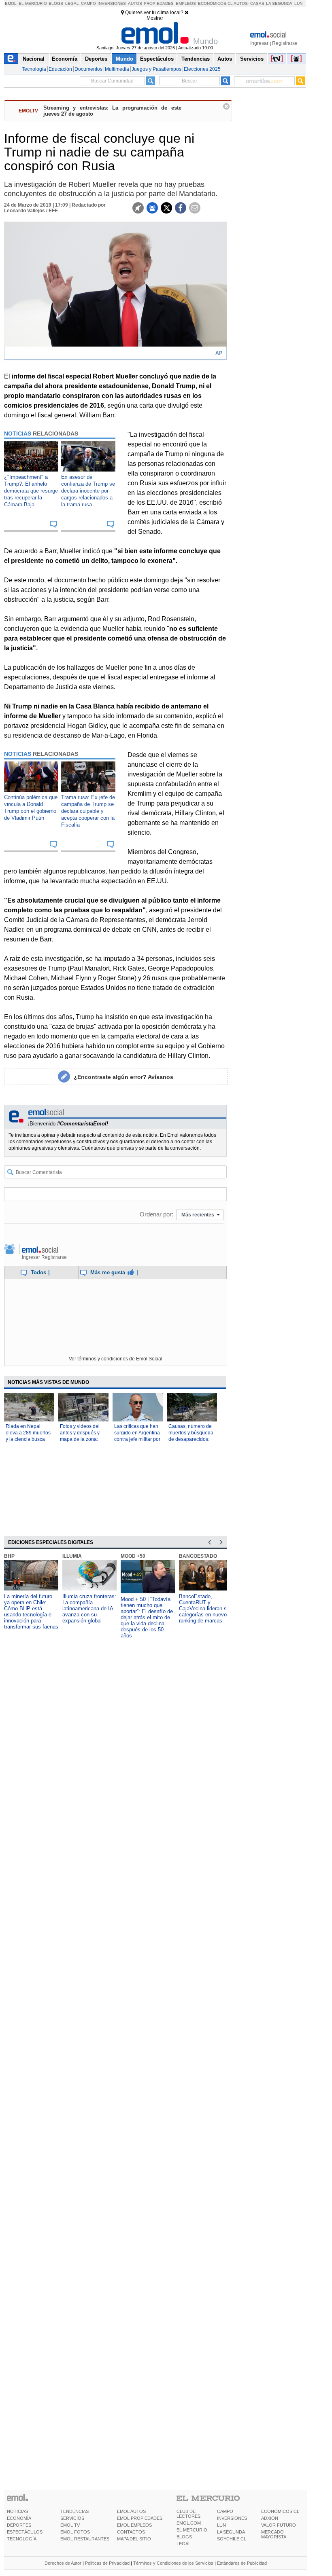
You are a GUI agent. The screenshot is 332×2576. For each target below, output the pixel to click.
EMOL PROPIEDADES (140, 2518)
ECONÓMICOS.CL (280, 2511)
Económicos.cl (215, 3)
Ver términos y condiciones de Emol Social (116, 1359)
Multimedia (117, 69)
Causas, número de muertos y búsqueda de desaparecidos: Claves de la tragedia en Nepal (191, 1439)
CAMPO (225, 2511)
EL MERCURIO (192, 2530)
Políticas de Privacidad (107, 2563)
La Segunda (279, 3)
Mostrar (155, 18)
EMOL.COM (189, 2523)
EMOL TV (70, 2525)
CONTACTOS (131, 2532)
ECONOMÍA (19, 2518)
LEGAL (184, 2544)
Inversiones (112, 3)
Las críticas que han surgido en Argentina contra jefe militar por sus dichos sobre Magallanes (137, 1439)
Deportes (96, 59)
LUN (221, 2525)
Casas (257, 3)
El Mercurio (33, 3)
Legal (72, 3)
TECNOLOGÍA (22, 2539)
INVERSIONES (232, 2518)
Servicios (252, 59)
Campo (88, 3)
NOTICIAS (17, 2511)
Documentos (88, 69)
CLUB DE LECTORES (188, 2514)
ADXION (270, 2518)
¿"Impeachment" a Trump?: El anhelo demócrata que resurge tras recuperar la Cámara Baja (31, 491)
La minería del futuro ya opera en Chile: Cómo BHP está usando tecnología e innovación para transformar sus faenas (31, 1612)
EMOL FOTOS (75, 2532)
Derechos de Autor (63, 2563)
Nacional (34, 59)
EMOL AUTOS (131, 2511)
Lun (298, 3)
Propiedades (159, 3)
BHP (9, 1556)
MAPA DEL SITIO (134, 2539)
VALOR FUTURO (279, 2525)
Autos (135, 3)
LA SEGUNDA (231, 2532)
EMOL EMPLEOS (134, 2525)
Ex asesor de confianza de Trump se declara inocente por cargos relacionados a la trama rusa (88, 491)
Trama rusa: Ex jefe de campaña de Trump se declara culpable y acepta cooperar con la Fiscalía (88, 811)
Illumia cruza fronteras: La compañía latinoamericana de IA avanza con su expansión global (89, 1608)
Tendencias (196, 59)
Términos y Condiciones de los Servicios (173, 2563)
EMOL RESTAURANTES (85, 2539)
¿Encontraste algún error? (123, 1077)
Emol (11, 3)
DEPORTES (19, 2525)
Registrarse (285, 43)
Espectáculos (157, 59)
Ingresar (259, 43)
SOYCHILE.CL (232, 2539)
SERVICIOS (72, 2518)
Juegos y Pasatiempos (156, 69)
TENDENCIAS (74, 2511)
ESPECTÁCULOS (25, 2532)
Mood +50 (133, 1556)
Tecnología (34, 69)
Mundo (125, 59)
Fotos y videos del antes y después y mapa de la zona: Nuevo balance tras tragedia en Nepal (81, 1439)
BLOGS (184, 2537)
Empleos (186, 3)
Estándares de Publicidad (242, 2563)
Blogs (56, 3)
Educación (60, 69)
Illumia (72, 1556)
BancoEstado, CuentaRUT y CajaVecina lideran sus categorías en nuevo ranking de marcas (206, 1608)
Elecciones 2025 (202, 69)
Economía (65, 59)
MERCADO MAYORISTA (274, 2534)
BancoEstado (198, 1556)
